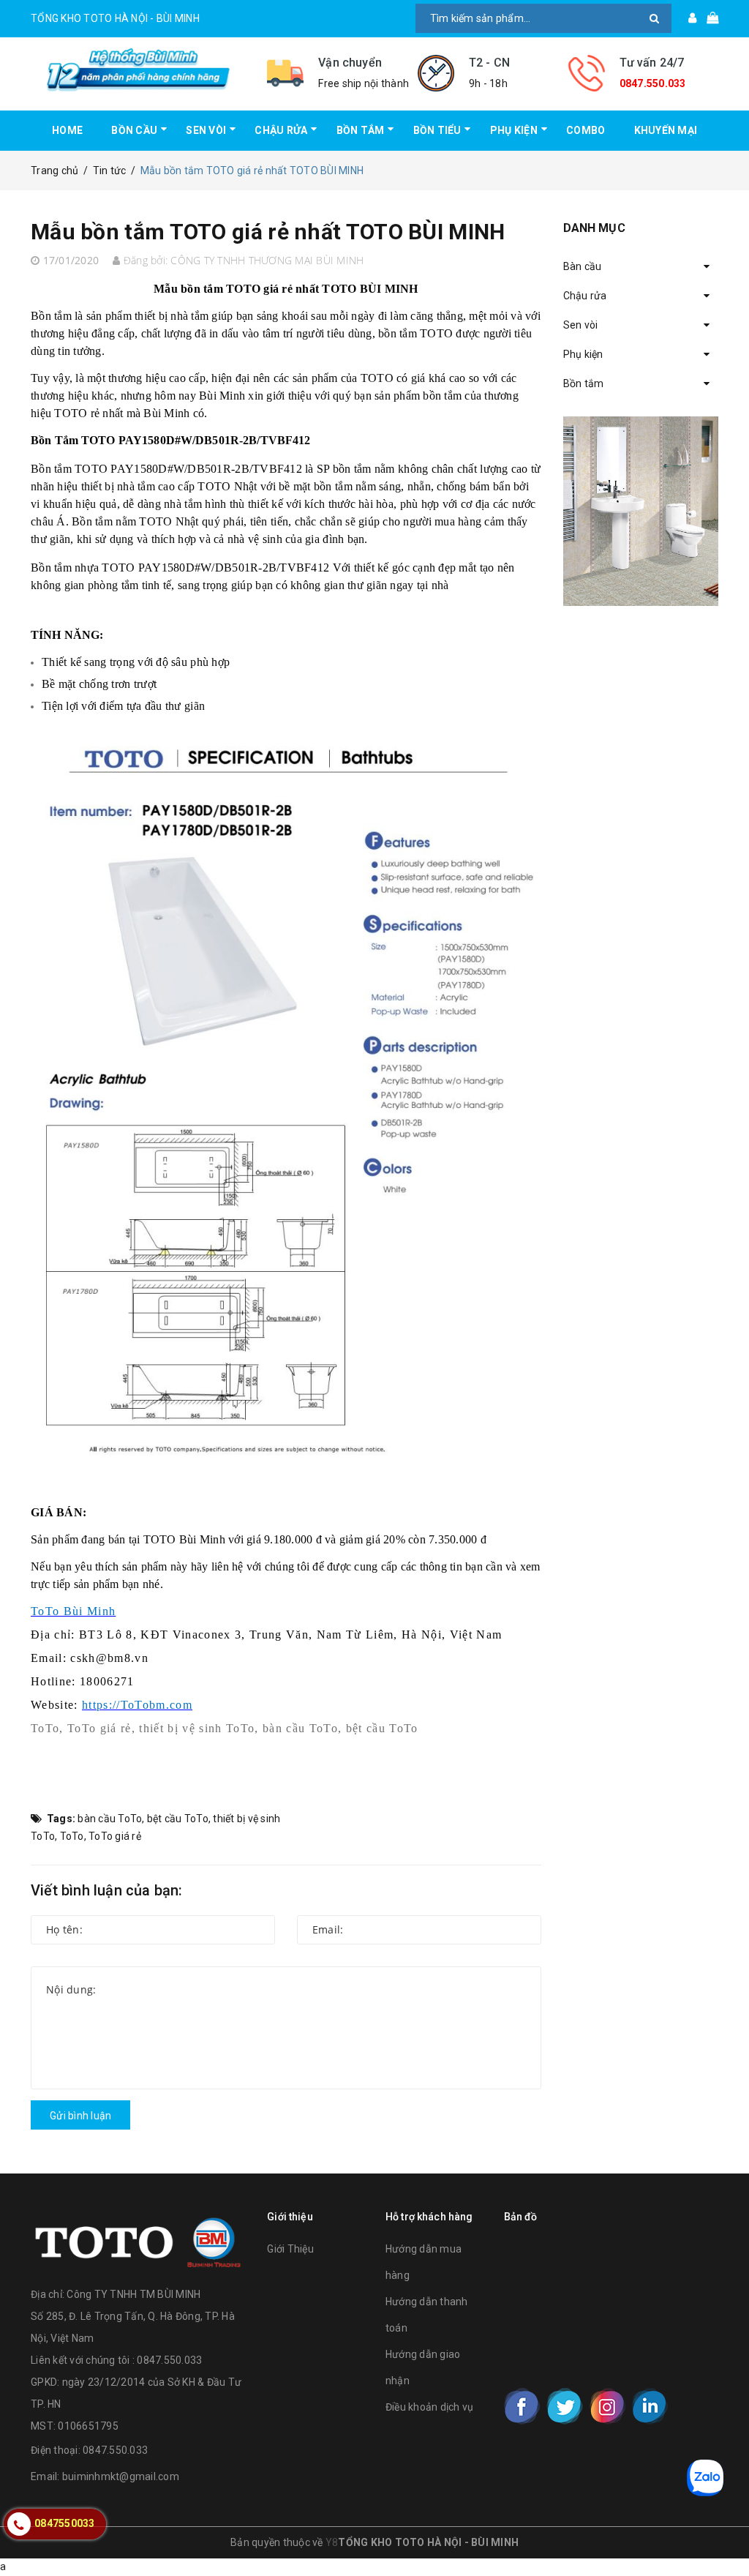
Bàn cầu (583, 266)
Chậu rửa (585, 296)
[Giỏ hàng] (708, 18)
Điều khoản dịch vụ (430, 2407)
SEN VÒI (206, 130)
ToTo (72, 1836)
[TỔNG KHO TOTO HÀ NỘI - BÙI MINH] (138, 70)
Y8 (332, 2542)
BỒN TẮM (361, 130)
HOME (67, 130)
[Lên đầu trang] (723, 2532)
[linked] (650, 2406)
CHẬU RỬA (281, 130)
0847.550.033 (653, 83)
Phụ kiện (583, 354)
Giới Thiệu (290, 2249)
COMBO (586, 130)
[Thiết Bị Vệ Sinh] (641, 511)
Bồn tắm (584, 383)
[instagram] (607, 2406)
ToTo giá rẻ (115, 1836)
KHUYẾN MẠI (666, 130)
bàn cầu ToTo (110, 1819)
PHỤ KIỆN (514, 130)
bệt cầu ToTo (178, 1819)
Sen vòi (581, 325)
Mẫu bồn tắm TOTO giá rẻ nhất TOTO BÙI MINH (268, 232)
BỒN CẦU (134, 130)
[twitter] (565, 2406)
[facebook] (522, 2406)
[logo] (138, 2239)
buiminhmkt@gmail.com (121, 2476)
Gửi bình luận (80, 2116)
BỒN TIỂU (437, 130)
